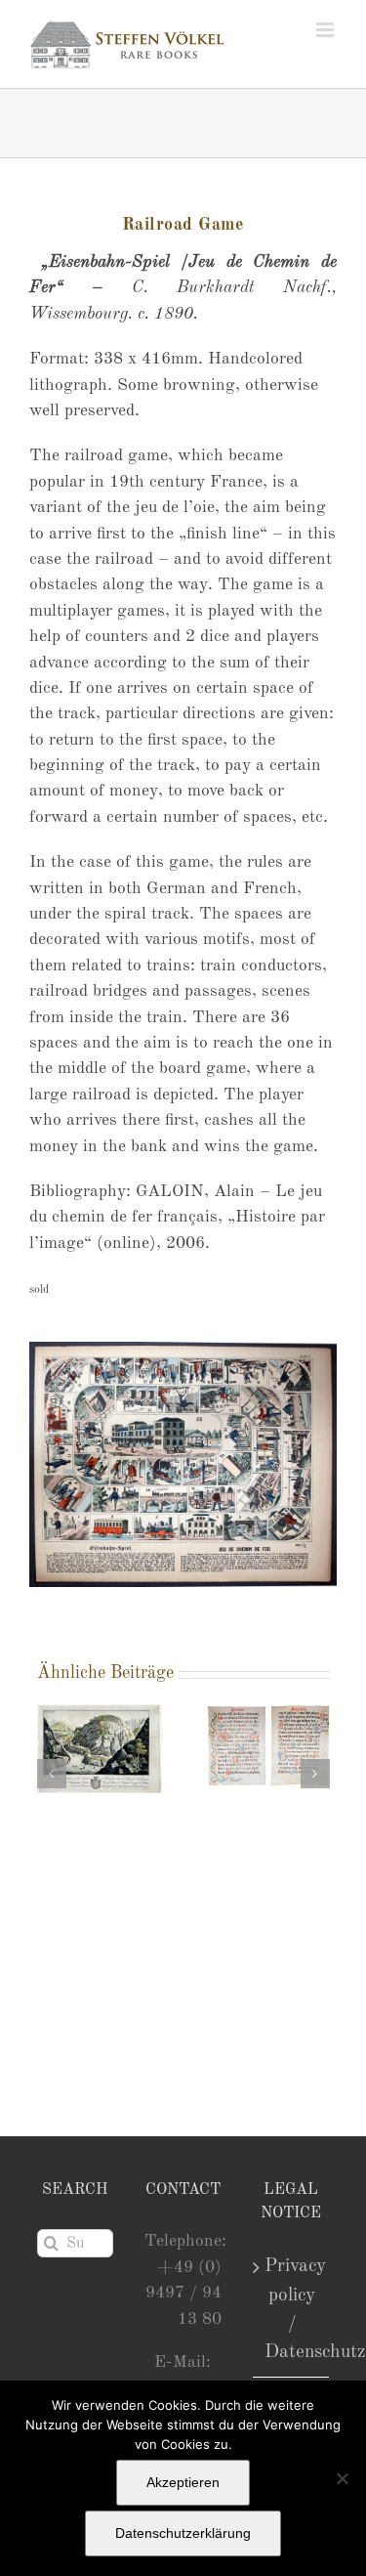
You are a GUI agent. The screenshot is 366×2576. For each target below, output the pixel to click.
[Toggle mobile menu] (326, 30)
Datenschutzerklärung (183, 2533)
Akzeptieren (183, 2482)
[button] (52, 1774)
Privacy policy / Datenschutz (292, 2309)
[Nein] (342, 2478)
